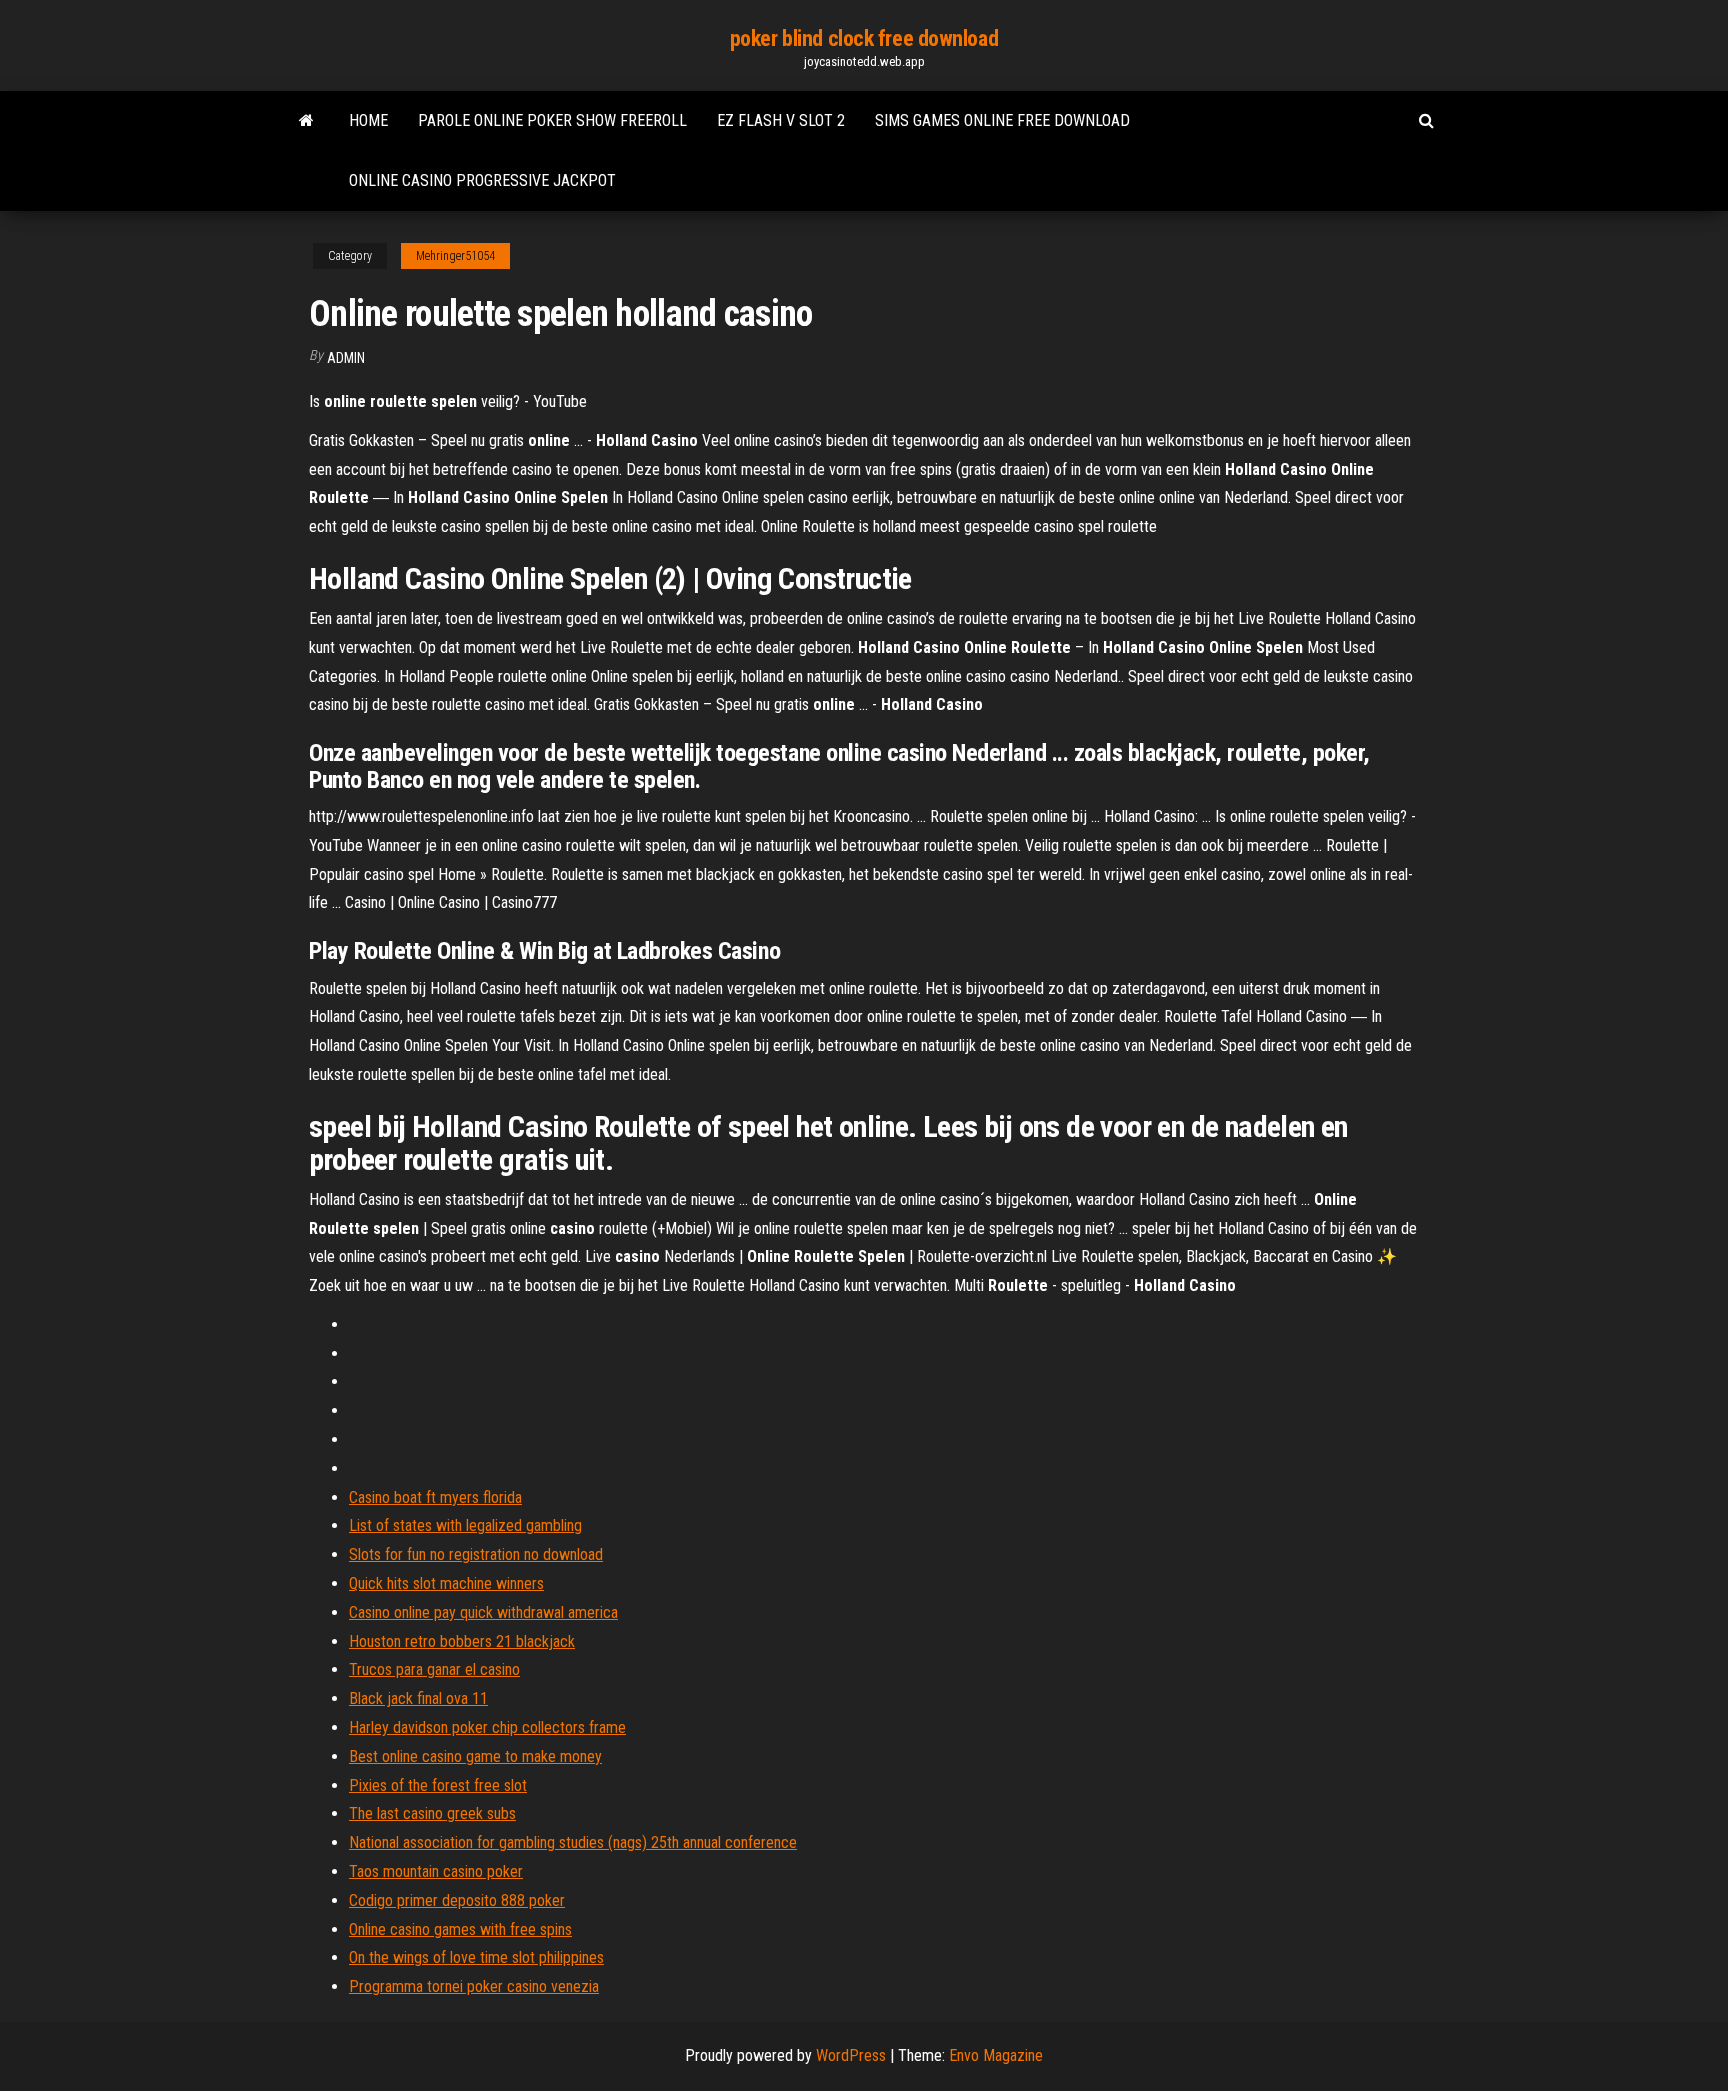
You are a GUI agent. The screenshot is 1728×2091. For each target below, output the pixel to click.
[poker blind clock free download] (306, 121)
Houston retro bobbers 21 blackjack (462, 1641)
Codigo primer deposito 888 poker (457, 1900)
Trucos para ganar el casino (434, 1669)
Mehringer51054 (455, 256)
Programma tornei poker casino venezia (474, 1986)
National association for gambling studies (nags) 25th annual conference (573, 1842)
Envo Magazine (996, 2055)
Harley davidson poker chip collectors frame (487, 1727)
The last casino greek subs (432, 1813)
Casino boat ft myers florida (435, 1497)
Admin (346, 358)
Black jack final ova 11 (418, 1698)
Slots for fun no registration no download (476, 1554)
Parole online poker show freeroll (552, 120)
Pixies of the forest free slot (438, 1785)
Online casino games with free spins (460, 1929)
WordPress (851, 2055)
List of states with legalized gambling (465, 1525)
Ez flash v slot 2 (781, 120)
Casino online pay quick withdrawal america (483, 1612)
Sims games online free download (1002, 120)
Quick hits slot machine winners (446, 1583)
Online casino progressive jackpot (482, 180)
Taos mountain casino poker (436, 1871)
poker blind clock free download (864, 38)
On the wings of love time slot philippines (476, 1957)
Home (368, 120)
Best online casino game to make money (475, 1756)
